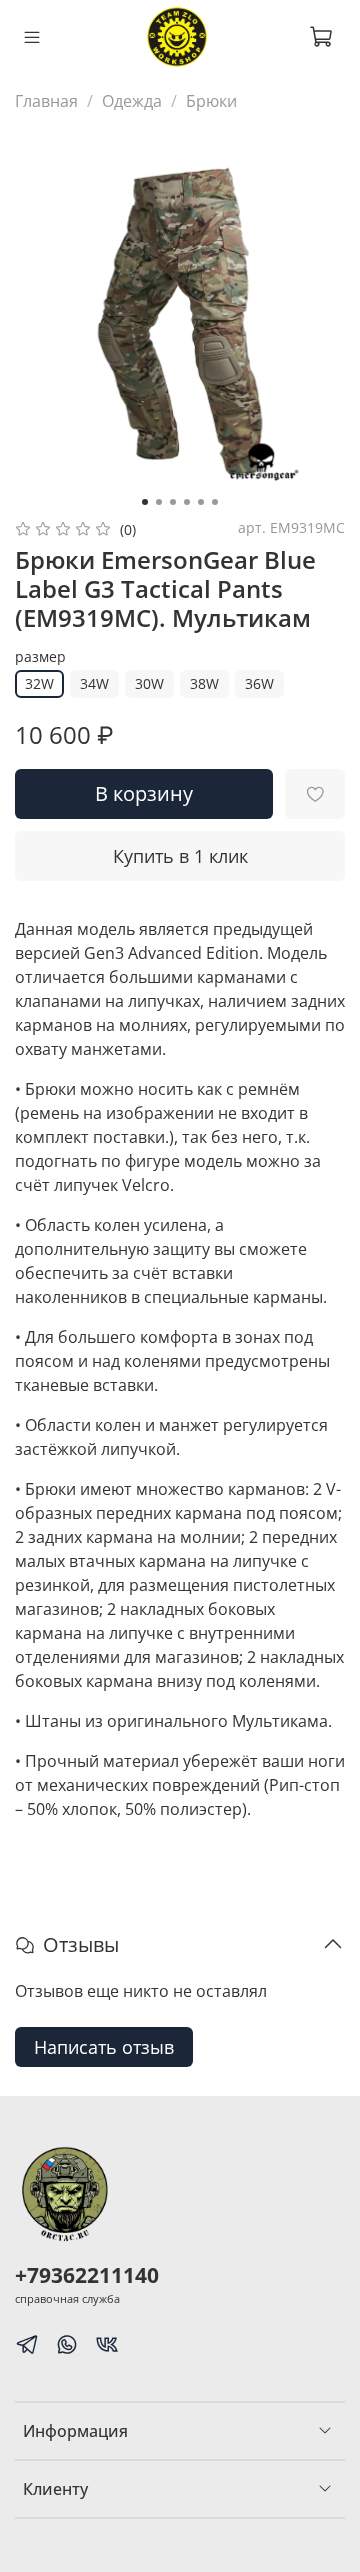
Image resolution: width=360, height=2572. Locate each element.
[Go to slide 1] (145, 502)
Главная (46, 101)
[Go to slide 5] (201, 502)
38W (204, 683)
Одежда (132, 101)
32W (39, 683)
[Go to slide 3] (173, 502)
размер (40, 657)
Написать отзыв (104, 2047)
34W (94, 683)
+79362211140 (87, 2275)
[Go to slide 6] (215, 502)
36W (259, 683)
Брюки (211, 101)
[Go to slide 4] (187, 502)
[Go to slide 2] (159, 502)
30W (149, 683)
